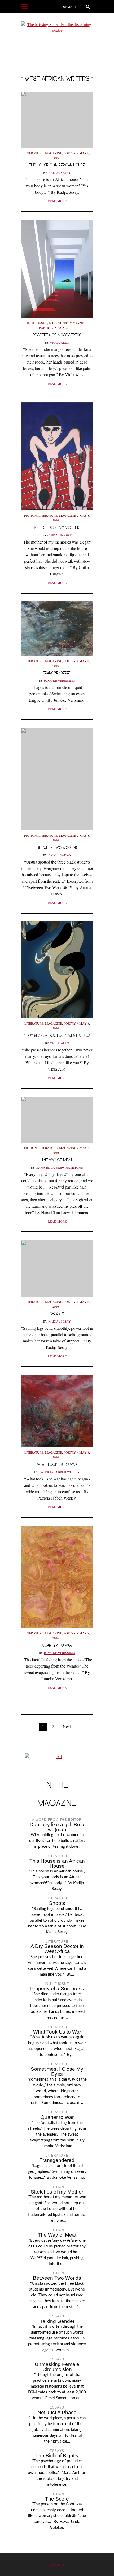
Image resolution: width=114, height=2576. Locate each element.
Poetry (70, 153)
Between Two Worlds (57, 847)
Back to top (57, 2565)
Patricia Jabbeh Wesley (60, 1472)
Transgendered (57, 673)
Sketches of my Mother (57, 527)
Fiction (30, 515)
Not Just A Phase (57, 2412)
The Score (57, 2499)
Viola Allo (60, 342)
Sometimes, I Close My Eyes (57, 2072)
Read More (57, 201)
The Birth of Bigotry (57, 2455)
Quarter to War (57, 1645)
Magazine (54, 153)
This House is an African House (57, 165)
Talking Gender (57, 2321)
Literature (34, 153)
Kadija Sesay (60, 172)
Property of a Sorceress (57, 335)
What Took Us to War (57, 1464)
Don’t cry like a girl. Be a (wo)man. (57, 1827)
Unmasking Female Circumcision (57, 2367)
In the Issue (37, 323)
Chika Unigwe (60, 535)
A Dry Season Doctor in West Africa (57, 1035)
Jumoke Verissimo (60, 680)
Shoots (57, 1314)
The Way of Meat (57, 1160)
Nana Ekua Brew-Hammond (60, 1167)
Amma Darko (60, 855)
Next (67, 1726)
